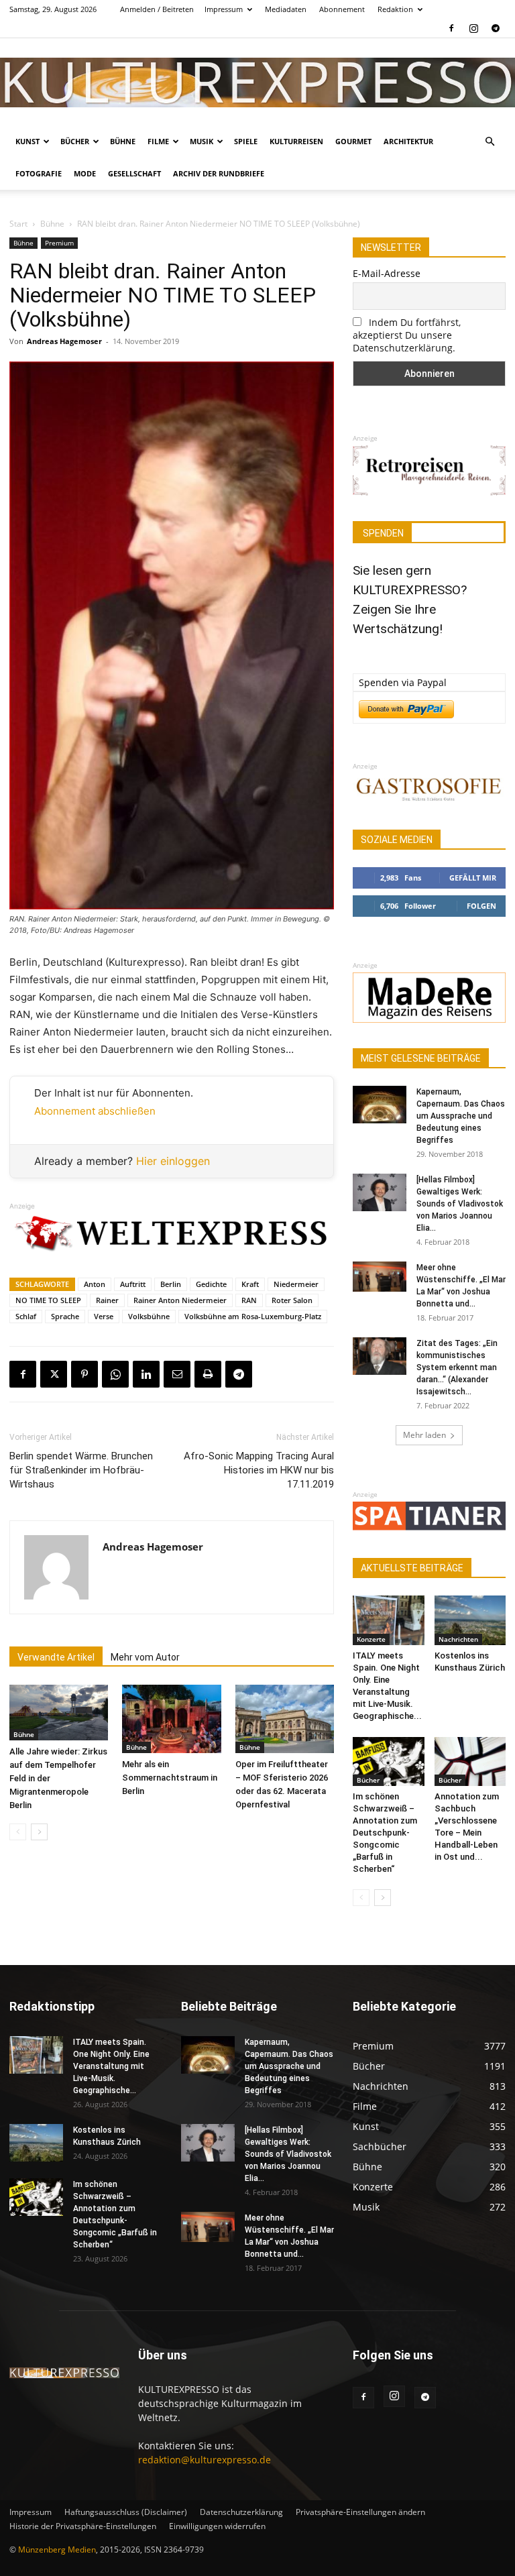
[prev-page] (18, 1832)
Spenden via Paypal (403, 682)
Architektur (408, 141)
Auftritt (133, 1284)
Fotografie (39, 173)
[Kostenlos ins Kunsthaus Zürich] (470, 1620)
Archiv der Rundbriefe (219, 173)
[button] (490, 142)
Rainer (107, 1300)
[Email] (177, 1374)
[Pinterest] (84, 1374)
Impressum (224, 9)
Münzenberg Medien (57, 2550)
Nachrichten (458, 1639)
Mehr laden (424, 1435)
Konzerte (371, 1639)
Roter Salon (292, 1300)
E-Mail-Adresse (387, 273)
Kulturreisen (296, 141)
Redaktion (395, 9)
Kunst (27, 141)
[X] (54, 1374)
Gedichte (211, 1284)
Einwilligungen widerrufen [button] (217, 2526)
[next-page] (39, 1832)
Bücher (75, 141)
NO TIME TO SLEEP (48, 1300)
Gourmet (353, 141)
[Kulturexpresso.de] (257, 82)
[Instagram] (473, 28)
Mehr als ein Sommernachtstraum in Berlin (170, 1778)
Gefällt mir (473, 878)
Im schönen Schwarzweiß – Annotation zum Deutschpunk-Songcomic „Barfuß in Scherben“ (385, 1833)
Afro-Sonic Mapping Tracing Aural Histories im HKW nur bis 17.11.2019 (259, 1470)
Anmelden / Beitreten (157, 9)
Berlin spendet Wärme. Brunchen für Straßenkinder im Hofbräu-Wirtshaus (81, 1470)
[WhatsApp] (115, 1374)
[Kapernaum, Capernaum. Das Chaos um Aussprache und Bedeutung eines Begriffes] (380, 1105)
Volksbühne (149, 1316)
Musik (202, 141)
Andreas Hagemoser (64, 341)
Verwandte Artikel (56, 1657)
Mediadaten (286, 9)
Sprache (65, 1316)
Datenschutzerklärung (241, 2512)
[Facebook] (451, 28)
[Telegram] (496, 28)
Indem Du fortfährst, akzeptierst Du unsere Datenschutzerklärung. (407, 335)
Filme (158, 141)
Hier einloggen (173, 1161)
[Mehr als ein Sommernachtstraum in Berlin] (171, 1719)
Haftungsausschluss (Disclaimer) (126, 2512)
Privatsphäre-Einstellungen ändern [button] (360, 2512)
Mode (85, 173)
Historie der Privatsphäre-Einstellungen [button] (83, 2526)
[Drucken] (208, 1374)
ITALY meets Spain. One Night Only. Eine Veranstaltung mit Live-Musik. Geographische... (111, 2066)
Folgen (481, 906)
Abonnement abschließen (95, 1111)
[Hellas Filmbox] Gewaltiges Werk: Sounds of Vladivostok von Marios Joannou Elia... (460, 1204)
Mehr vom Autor (145, 1657)
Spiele (246, 141)
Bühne (123, 141)
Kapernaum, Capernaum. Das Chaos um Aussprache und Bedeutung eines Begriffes (461, 1116)
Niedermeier (296, 1284)
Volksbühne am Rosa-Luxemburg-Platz (253, 1316)
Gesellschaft (134, 173)
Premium (59, 243)
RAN (249, 1300)
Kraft (250, 1284)
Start (18, 224)
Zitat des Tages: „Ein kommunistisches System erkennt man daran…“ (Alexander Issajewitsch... (457, 1367)
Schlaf (26, 1316)
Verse (104, 1316)
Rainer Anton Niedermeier (180, 1300)
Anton (95, 1284)
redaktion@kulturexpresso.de (205, 2460)
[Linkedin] (146, 1374)
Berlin (171, 1284)
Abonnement (342, 9)
